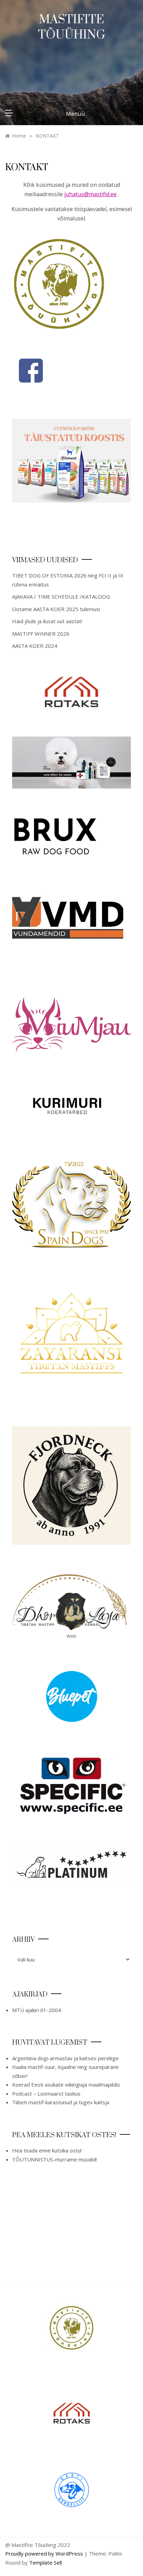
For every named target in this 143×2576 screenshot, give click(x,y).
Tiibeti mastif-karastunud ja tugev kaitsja (61, 2102)
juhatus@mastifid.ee (90, 194)
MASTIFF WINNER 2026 (41, 634)
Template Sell (45, 2562)
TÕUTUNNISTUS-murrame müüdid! (54, 2159)
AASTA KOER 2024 (35, 646)
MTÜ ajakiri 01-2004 (37, 2010)
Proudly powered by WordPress (45, 2553)
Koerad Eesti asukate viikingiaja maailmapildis (66, 2085)
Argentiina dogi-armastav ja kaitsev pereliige (65, 2058)
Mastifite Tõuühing (72, 27)
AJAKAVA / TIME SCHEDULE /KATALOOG (61, 597)
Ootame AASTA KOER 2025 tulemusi (56, 609)
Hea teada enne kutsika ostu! (47, 2150)
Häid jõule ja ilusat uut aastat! (47, 621)
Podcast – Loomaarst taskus (46, 2094)
